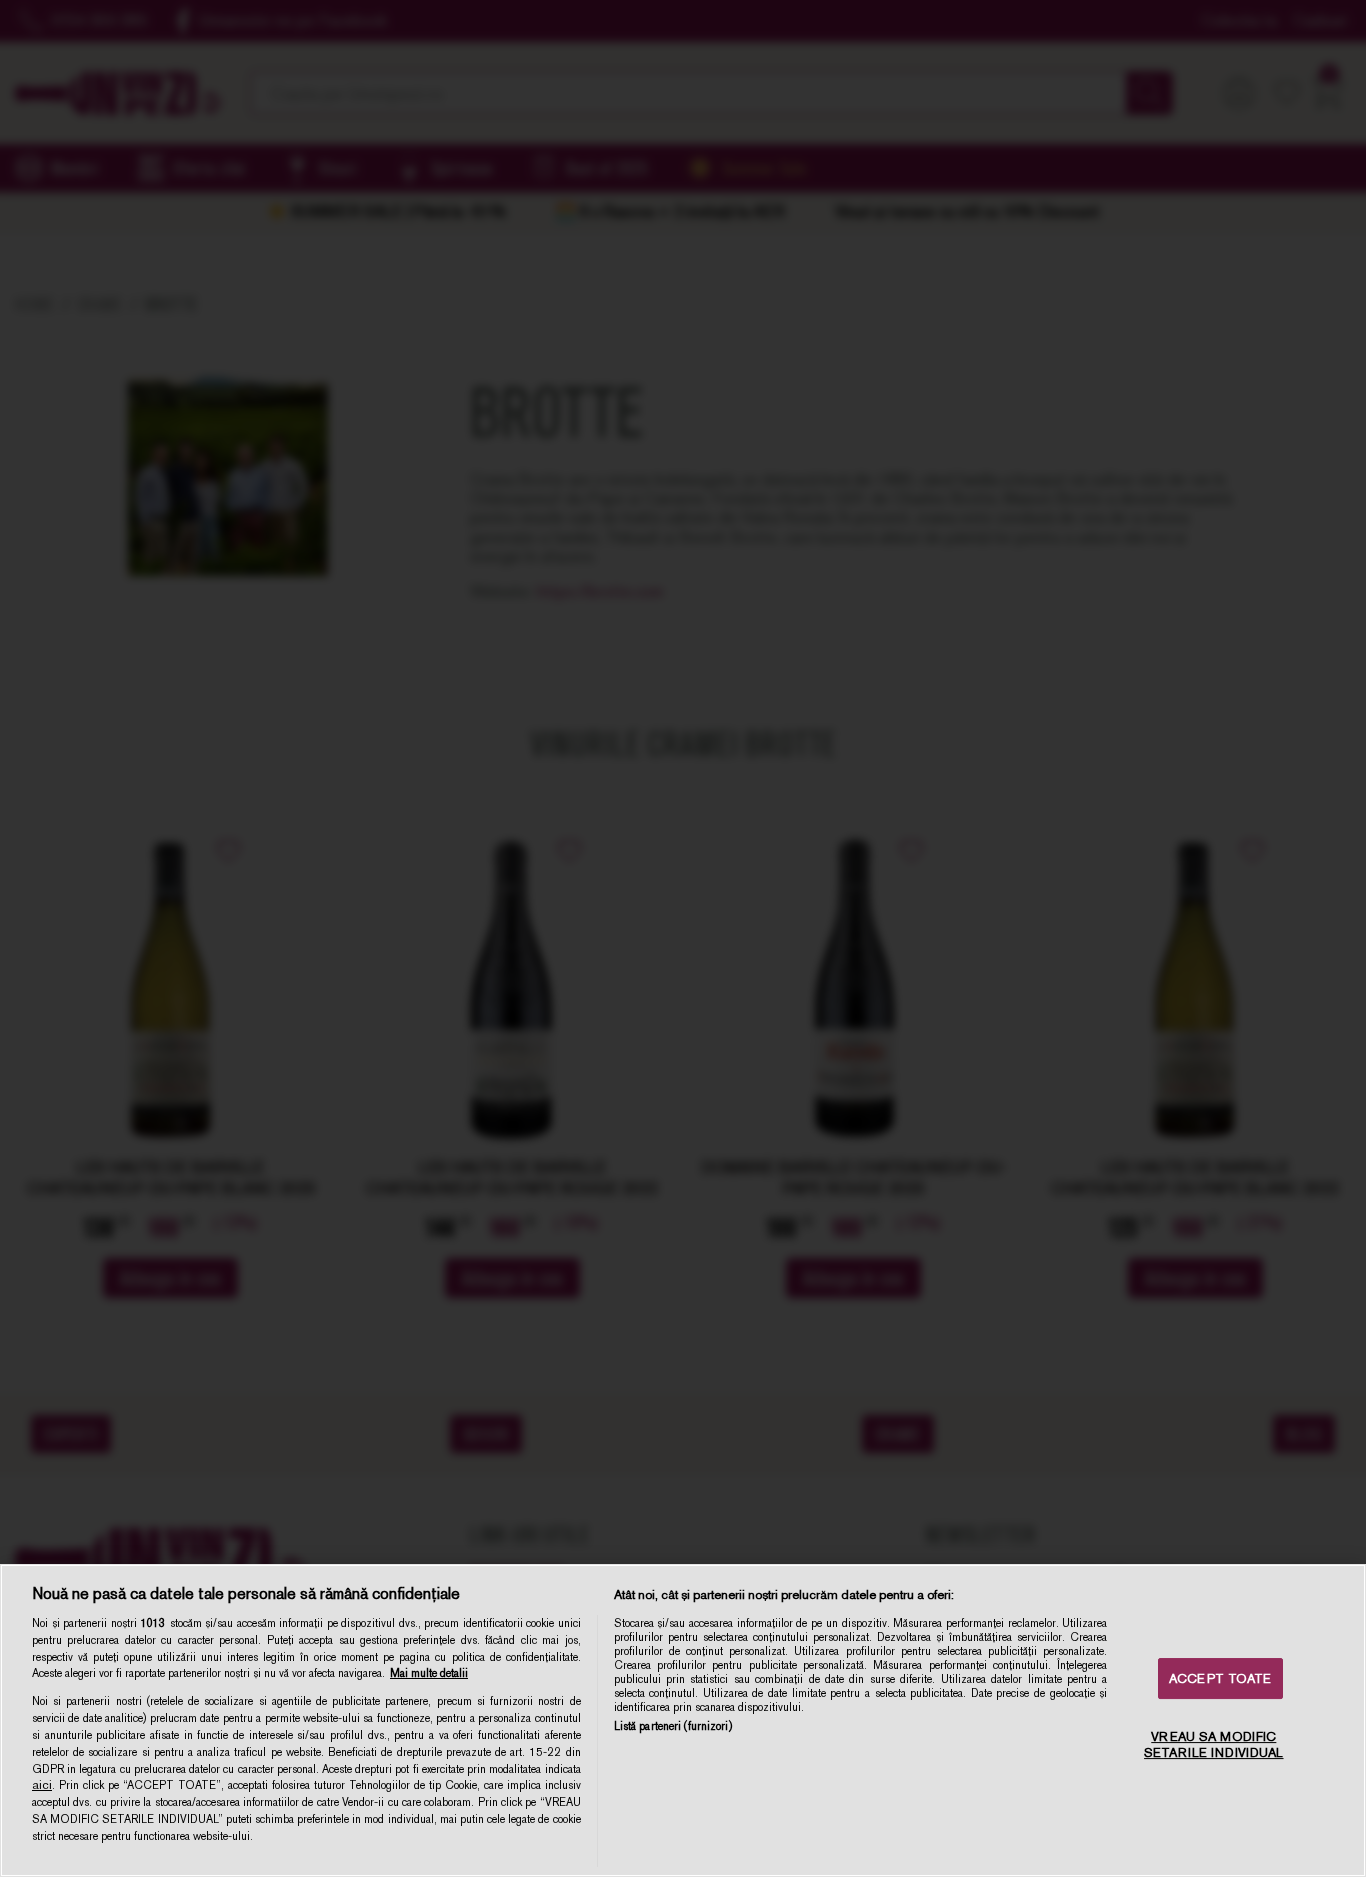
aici (42, 1785)
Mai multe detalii (429, 1673)
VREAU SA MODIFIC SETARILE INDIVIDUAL (1213, 1744)
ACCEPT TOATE (1220, 1678)
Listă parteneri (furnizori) (673, 1726)
